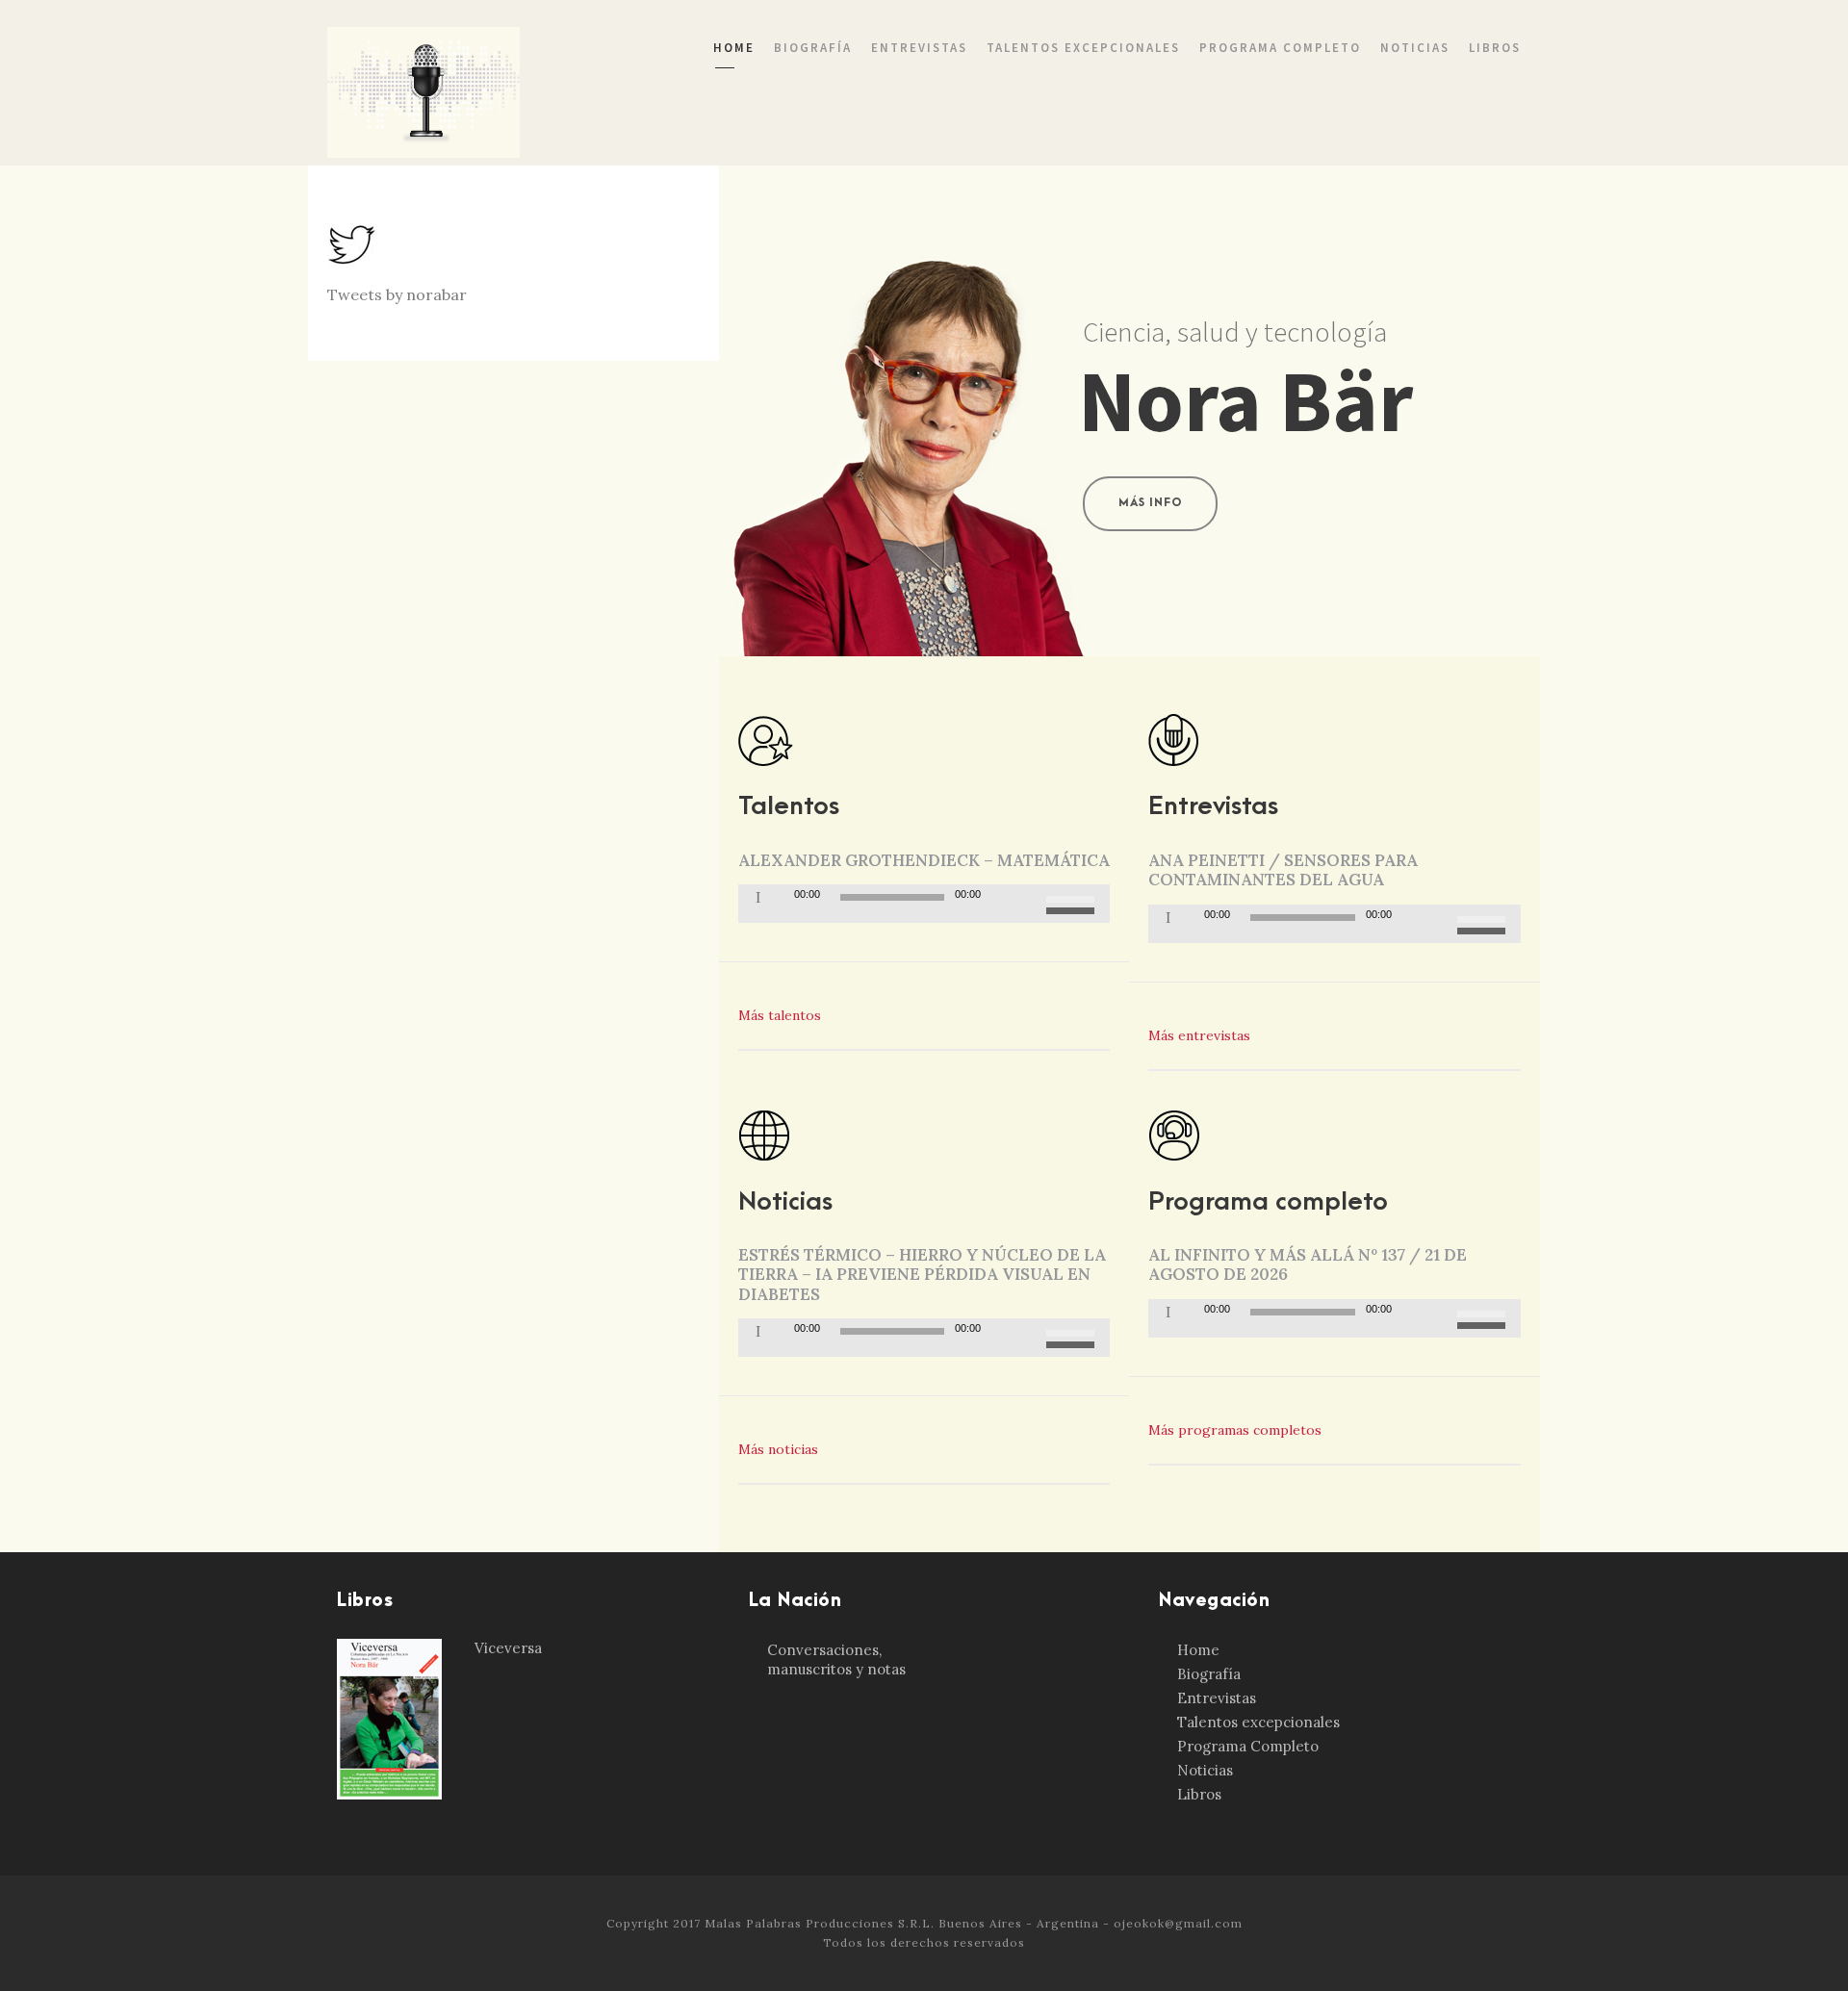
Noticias (1415, 48)
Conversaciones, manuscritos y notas (836, 1659)
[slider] (1073, 902)
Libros (1495, 48)
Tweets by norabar (397, 294)
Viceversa (508, 1648)
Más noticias (780, 1449)
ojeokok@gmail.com (1178, 1923)
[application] (924, 904)
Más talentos (782, 1015)
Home (734, 48)
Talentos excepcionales (1083, 48)
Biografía (813, 48)
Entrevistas (919, 48)
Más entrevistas (1201, 1035)
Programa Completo (1280, 48)
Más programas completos (1235, 1430)
